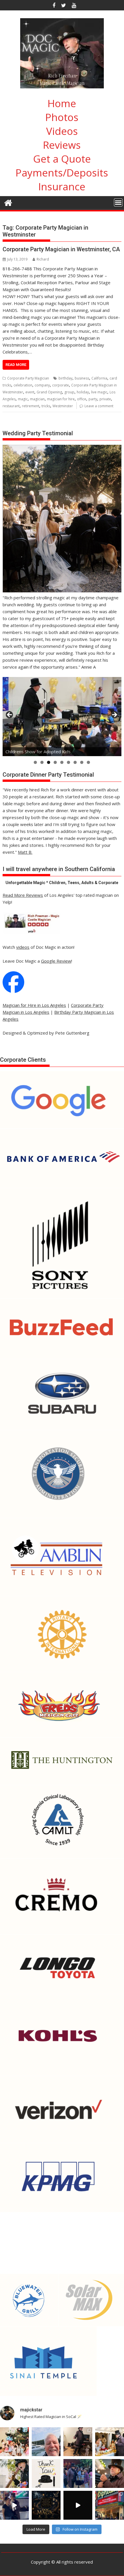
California (99, 378)
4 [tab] (55, 762)
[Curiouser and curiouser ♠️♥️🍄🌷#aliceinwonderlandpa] (14, 2442)
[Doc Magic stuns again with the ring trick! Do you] (110, 2473)
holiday (83, 392)
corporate (61, 385)
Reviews (62, 145)
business (82, 378)
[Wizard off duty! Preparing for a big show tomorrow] (46, 2442)
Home (62, 103)
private (105, 399)
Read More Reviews (23, 895)
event (30, 392)
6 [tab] (68, 762)
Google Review (56, 961)
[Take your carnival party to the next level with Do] (78, 2473)
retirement (31, 406)
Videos (62, 131)
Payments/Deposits (62, 173)
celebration (23, 385)
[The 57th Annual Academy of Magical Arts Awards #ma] (110, 2505)
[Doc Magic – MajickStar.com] (8, 202)
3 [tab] (49, 762)
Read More (16, 365)
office (82, 399)
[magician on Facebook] (13, 991)
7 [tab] (75, 762)
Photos (62, 117)
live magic (99, 392)
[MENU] (118, 202)
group (69, 392)
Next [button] (114, 715)
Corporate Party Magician (28, 378)
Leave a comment (99, 406)
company (42, 385)
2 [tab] (42, 762)
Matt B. (25, 852)
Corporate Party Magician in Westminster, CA (61, 249)
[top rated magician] (31, 933)
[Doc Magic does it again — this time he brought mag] (14, 2505)
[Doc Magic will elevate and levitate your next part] (78, 2505)
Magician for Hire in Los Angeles (34, 1005)
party (93, 399)
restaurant (11, 406)
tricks (46, 406)
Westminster (63, 406)
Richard (43, 259)
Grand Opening (49, 392)
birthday (65, 378)
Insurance (62, 186)
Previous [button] (10, 715)
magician (37, 399)
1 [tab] (35, 762)
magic (23, 399)
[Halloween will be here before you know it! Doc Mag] (110, 2442)
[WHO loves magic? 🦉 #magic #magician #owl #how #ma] (14, 2473)
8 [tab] (82, 762)
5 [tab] (62, 762)
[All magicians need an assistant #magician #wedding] (78, 2442)
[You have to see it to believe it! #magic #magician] (46, 2505)
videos (23, 947)
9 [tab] (88, 762)
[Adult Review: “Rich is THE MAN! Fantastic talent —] (46, 2473)
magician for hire (61, 399)
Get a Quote (62, 159)
